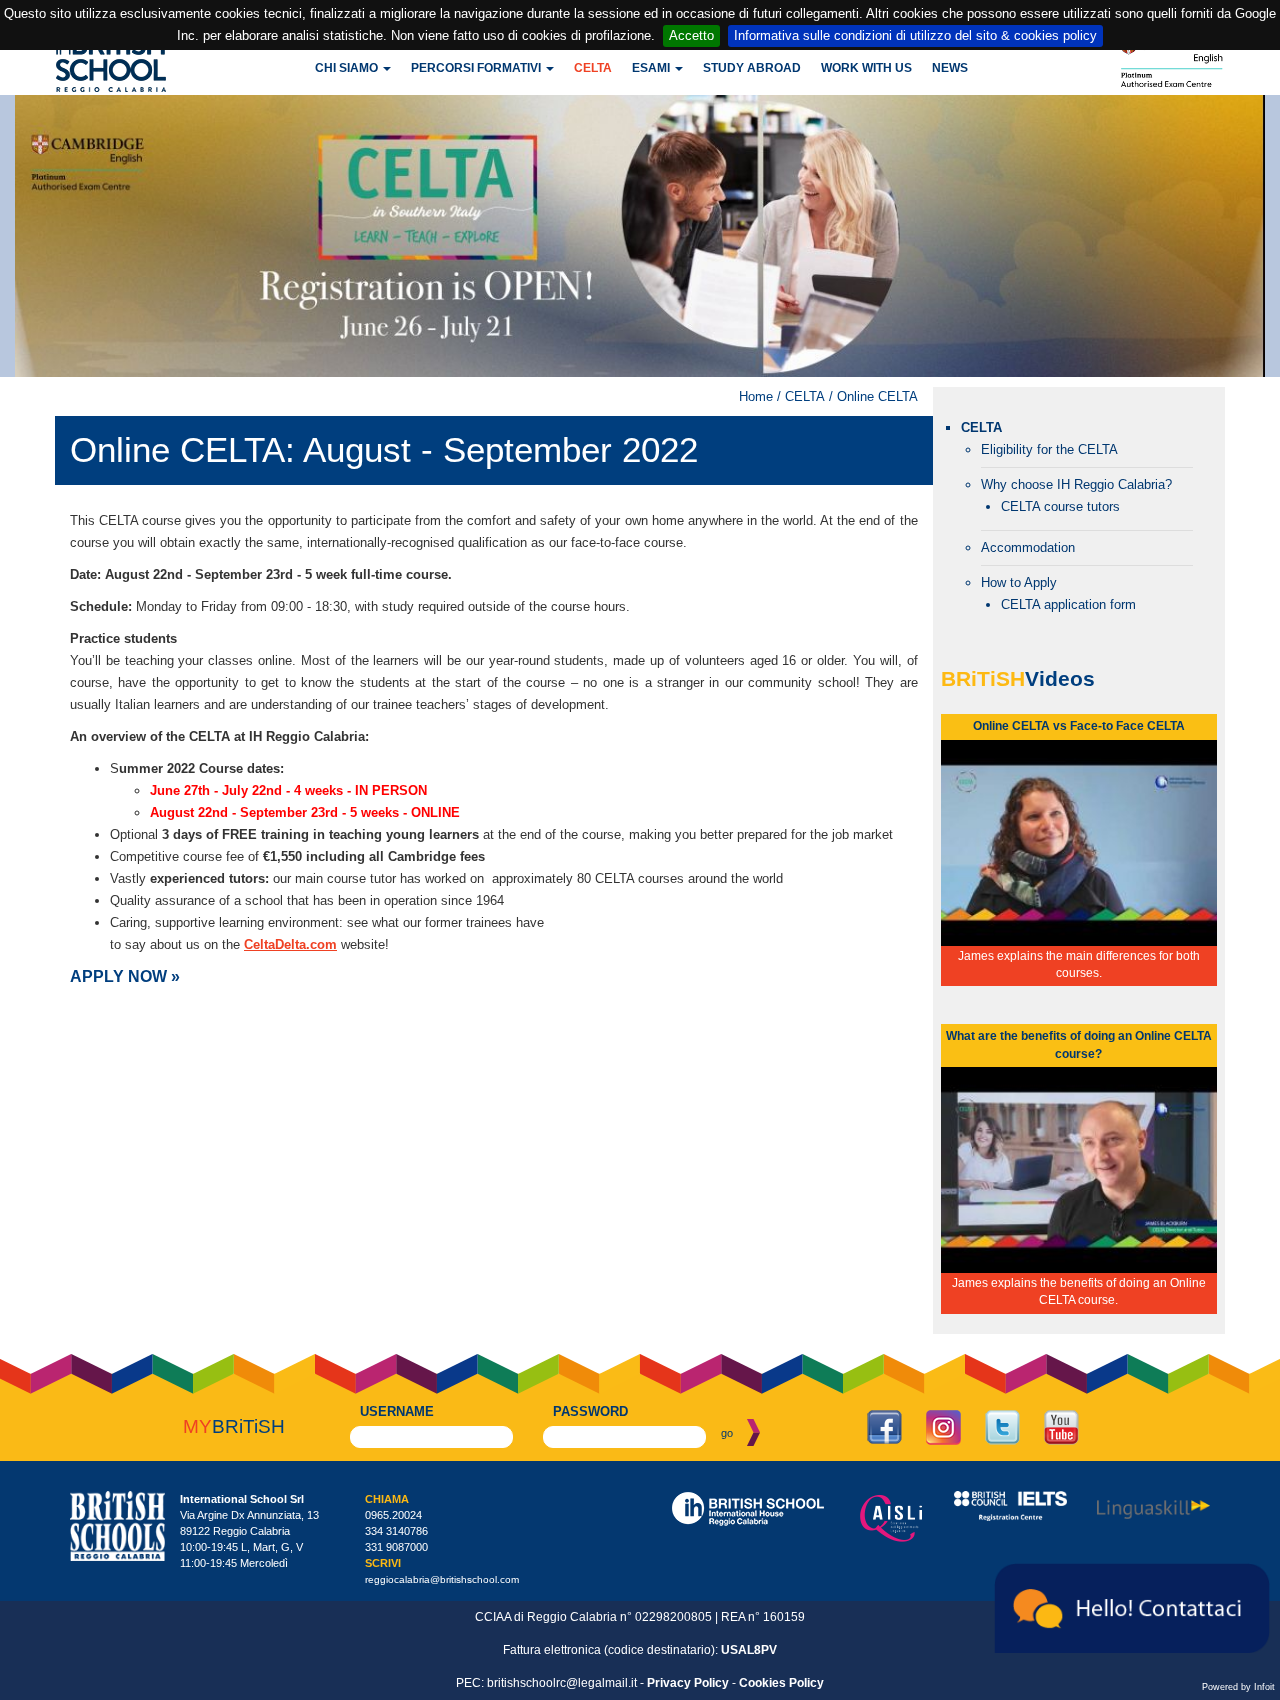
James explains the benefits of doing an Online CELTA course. (1079, 1291)
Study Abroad (752, 68)
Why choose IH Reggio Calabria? (1076, 484)
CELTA (593, 68)
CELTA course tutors (1060, 506)
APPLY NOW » (125, 976)
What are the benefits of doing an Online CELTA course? (1079, 1044)
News (950, 68)
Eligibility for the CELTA (1049, 449)
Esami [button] (652, 68)
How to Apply (1019, 582)
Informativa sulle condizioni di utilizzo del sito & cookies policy (915, 35)
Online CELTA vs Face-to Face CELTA (1079, 726)
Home (756, 396)
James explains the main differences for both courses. (1079, 964)
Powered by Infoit (1238, 1687)
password (590, 1411)
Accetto (691, 35)
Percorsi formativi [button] (477, 68)
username (397, 1411)
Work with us (866, 68)
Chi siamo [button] (348, 68)
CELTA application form (1068, 604)
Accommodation (1028, 547)
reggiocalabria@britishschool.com (442, 1579)
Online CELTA (877, 396)
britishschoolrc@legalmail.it (562, 1683)
